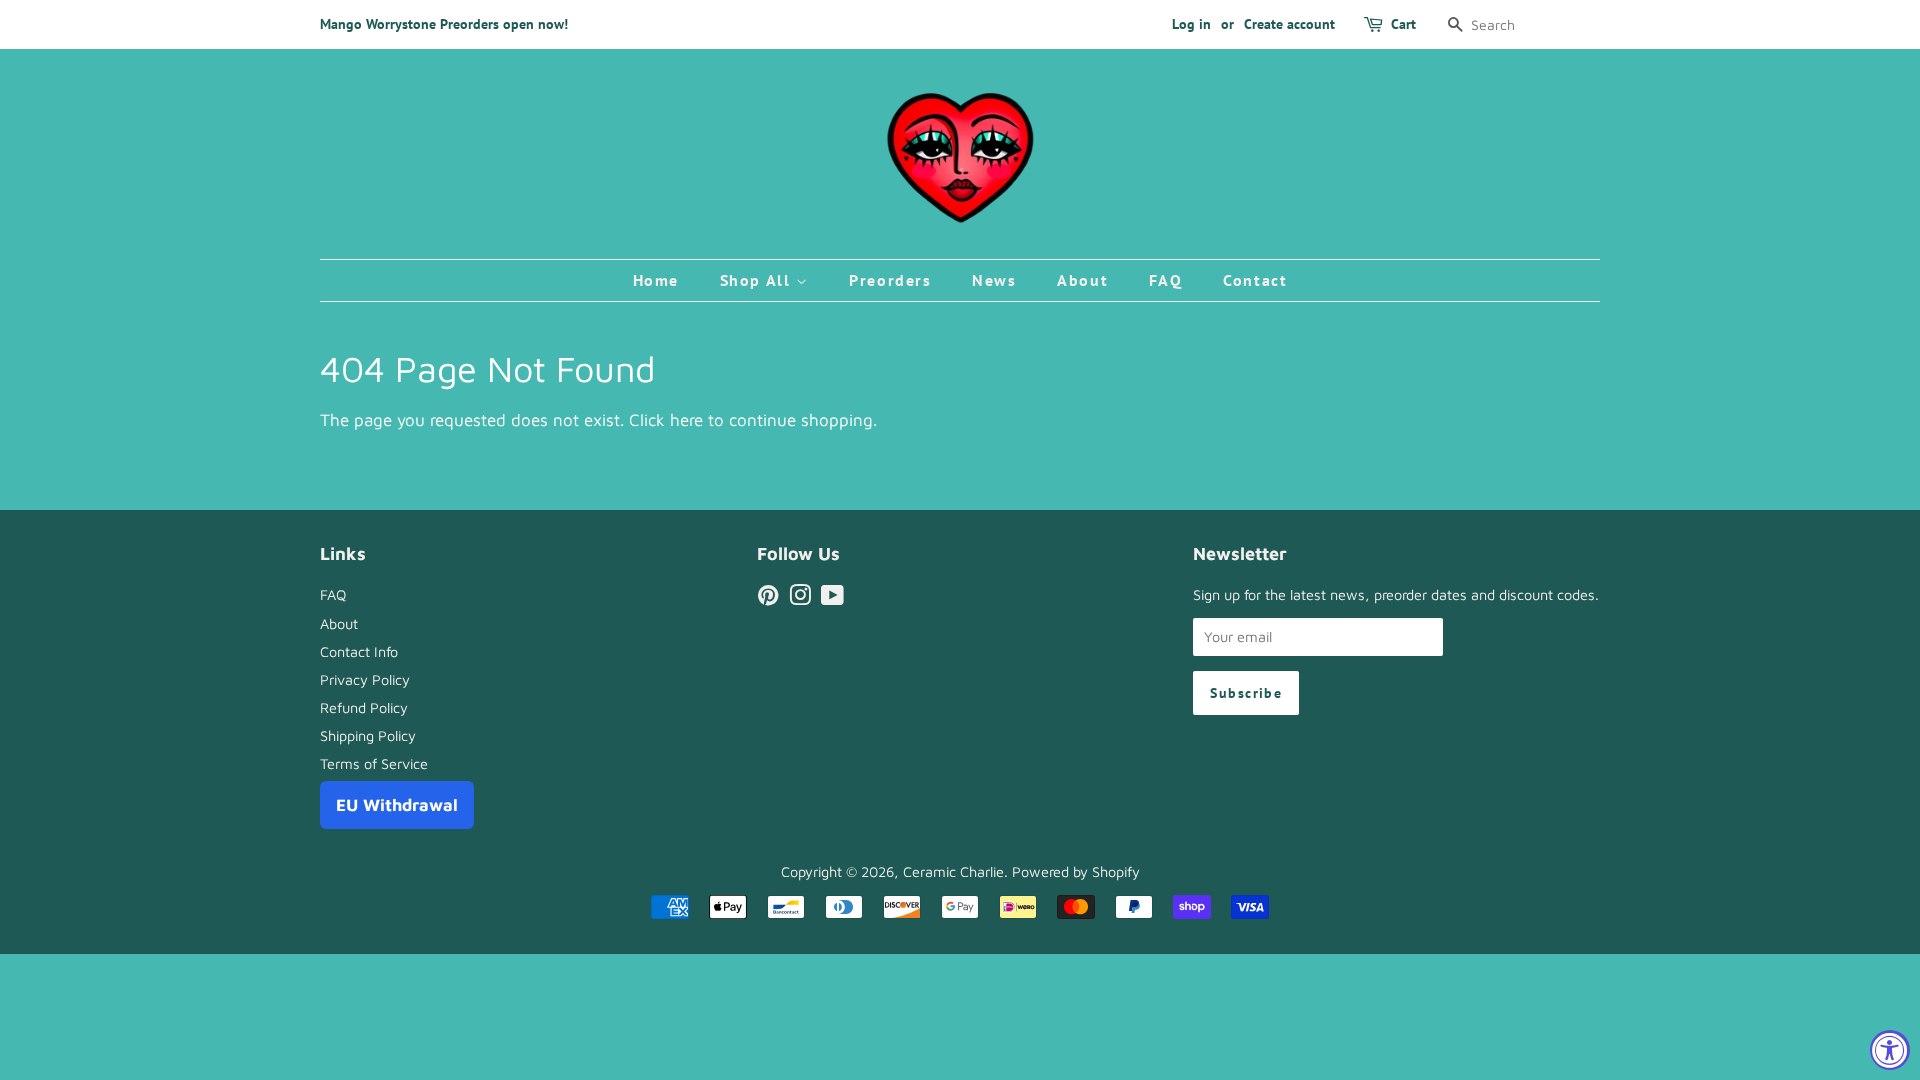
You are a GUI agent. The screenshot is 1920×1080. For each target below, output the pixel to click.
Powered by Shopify (1076, 871)
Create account (1289, 24)
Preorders (890, 280)
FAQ (1166, 280)
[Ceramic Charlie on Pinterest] (768, 598)
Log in (1191, 24)
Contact (1255, 280)
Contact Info (359, 651)
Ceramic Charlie (953, 871)
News (994, 280)
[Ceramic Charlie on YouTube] (832, 598)
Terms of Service (374, 763)
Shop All (758, 280)
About (1082, 280)
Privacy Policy (365, 679)
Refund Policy (364, 707)
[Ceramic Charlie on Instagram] (800, 598)
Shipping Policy (368, 735)
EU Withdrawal (397, 805)
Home (656, 280)
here (686, 420)
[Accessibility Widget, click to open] (1890, 1050)
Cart (1403, 24)
